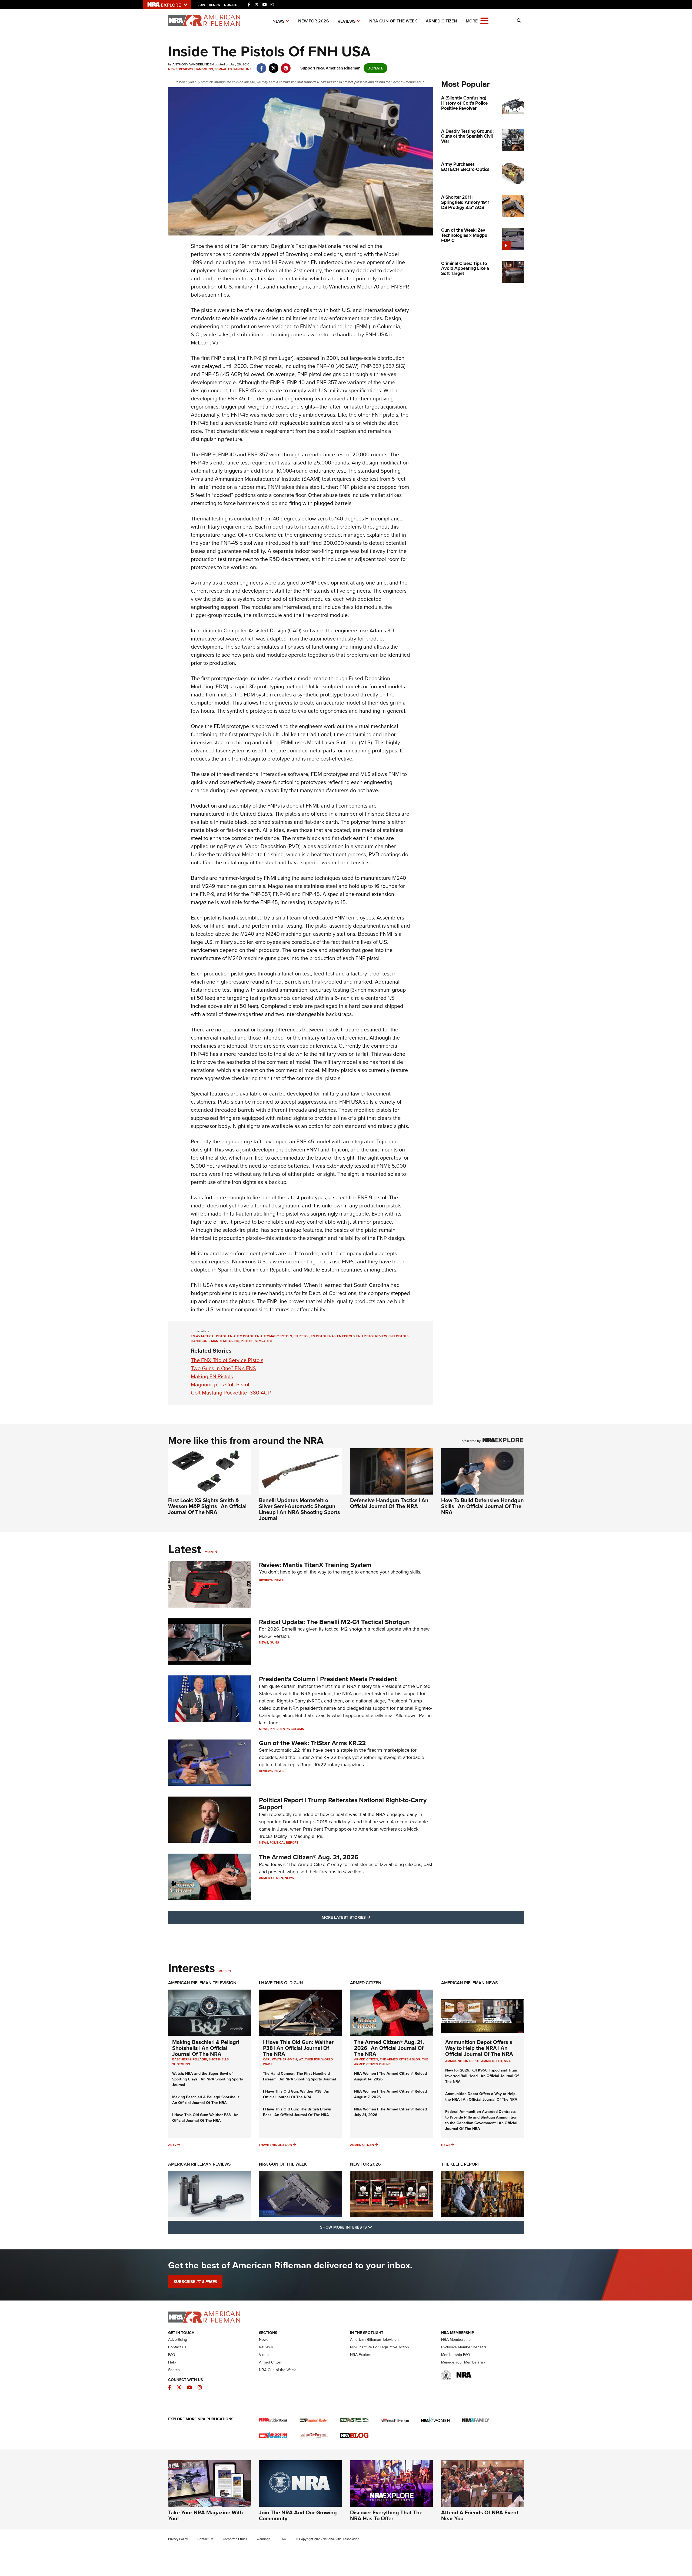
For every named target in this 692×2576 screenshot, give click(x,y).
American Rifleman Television (202, 1983)
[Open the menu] (484, 20)
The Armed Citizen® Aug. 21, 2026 (309, 1857)
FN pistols (346, 1336)
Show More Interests (375, 2227)
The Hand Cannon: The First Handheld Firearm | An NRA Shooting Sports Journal (300, 2076)
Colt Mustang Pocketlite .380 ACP (231, 1393)
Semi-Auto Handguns (233, 69)
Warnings (263, 2539)
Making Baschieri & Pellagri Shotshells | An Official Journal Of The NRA (206, 2048)
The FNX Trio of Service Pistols (227, 1360)
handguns (200, 1341)
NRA (507, 2061)
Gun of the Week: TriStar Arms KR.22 (312, 1743)
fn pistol (301, 1336)
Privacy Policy (178, 2539)
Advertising (178, 2340)
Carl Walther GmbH (280, 2059)
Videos (265, 2355)
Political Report (284, 1843)
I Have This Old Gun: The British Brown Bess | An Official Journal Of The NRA (297, 2112)
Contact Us (177, 2347)
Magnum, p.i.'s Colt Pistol (220, 1385)
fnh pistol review (372, 1336)
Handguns (204, 69)
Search (174, 2370)
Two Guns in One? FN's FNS (223, 1368)
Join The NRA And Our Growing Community (298, 2515)
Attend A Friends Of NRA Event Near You (480, 2515)
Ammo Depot (492, 2061)
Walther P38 (309, 2059)
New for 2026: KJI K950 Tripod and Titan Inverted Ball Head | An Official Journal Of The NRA (482, 2076)
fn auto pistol (241, 1336)
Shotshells (219, 2059)
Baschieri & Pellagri (190, 2059)
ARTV (172, 2145)
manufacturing (225, 1341)
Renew (215, 5)
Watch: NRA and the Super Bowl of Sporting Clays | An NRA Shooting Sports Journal (208, 2079)
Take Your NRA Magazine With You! (206, 2515)
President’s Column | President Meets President (328, 1679)
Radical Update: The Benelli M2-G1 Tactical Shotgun (334, 1622)
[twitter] (274, 65)
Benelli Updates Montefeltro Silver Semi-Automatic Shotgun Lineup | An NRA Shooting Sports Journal (300, 1509)
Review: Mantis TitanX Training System (315, 1565)
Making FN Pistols (212, 1376)
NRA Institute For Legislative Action (380, 2347)
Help (172, 2362)
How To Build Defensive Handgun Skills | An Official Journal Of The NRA (483, 1506)
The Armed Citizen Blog (400, 2059)
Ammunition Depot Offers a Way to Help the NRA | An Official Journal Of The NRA (479, 2048)
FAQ (172, 2355)
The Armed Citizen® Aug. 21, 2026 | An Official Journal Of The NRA (389, 2048)
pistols (247, 1341)
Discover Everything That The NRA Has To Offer (386, 2515)
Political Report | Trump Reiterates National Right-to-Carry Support (343, 1804)
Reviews (347, 21)
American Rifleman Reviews (199, 2164)
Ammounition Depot (462, 2061)
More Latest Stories (368, 1917)
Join (202, 5)
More (209, 1552)
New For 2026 (314, 21)
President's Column (287, 1729)
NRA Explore (361, 2355)
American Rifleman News (470, 1983)
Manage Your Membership (463, 2362)
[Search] (519, 21)
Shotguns (181, 2064)
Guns (274, 1642)
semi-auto (264, 1341)
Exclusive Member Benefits (464, 2347)
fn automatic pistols (274, 1336)
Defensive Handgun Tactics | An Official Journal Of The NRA (389, 1503)
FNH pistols (398, 1336)
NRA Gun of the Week (393, 21)
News (279, 21)
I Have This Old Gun (281, 1983)
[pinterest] (286, 65)
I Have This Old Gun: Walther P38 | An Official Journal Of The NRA (205, 2118)
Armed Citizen (441, 21)
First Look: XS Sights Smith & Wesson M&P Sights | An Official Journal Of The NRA (207, 1506)
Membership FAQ (456, 2355)
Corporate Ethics (235, 2539)
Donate (231, 5)
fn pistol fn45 (323, 1336)
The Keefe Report (461, 2164)
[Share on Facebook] (262, 65)
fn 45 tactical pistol (209, 1336)
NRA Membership (456, 2340)
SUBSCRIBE (195, 2282)
